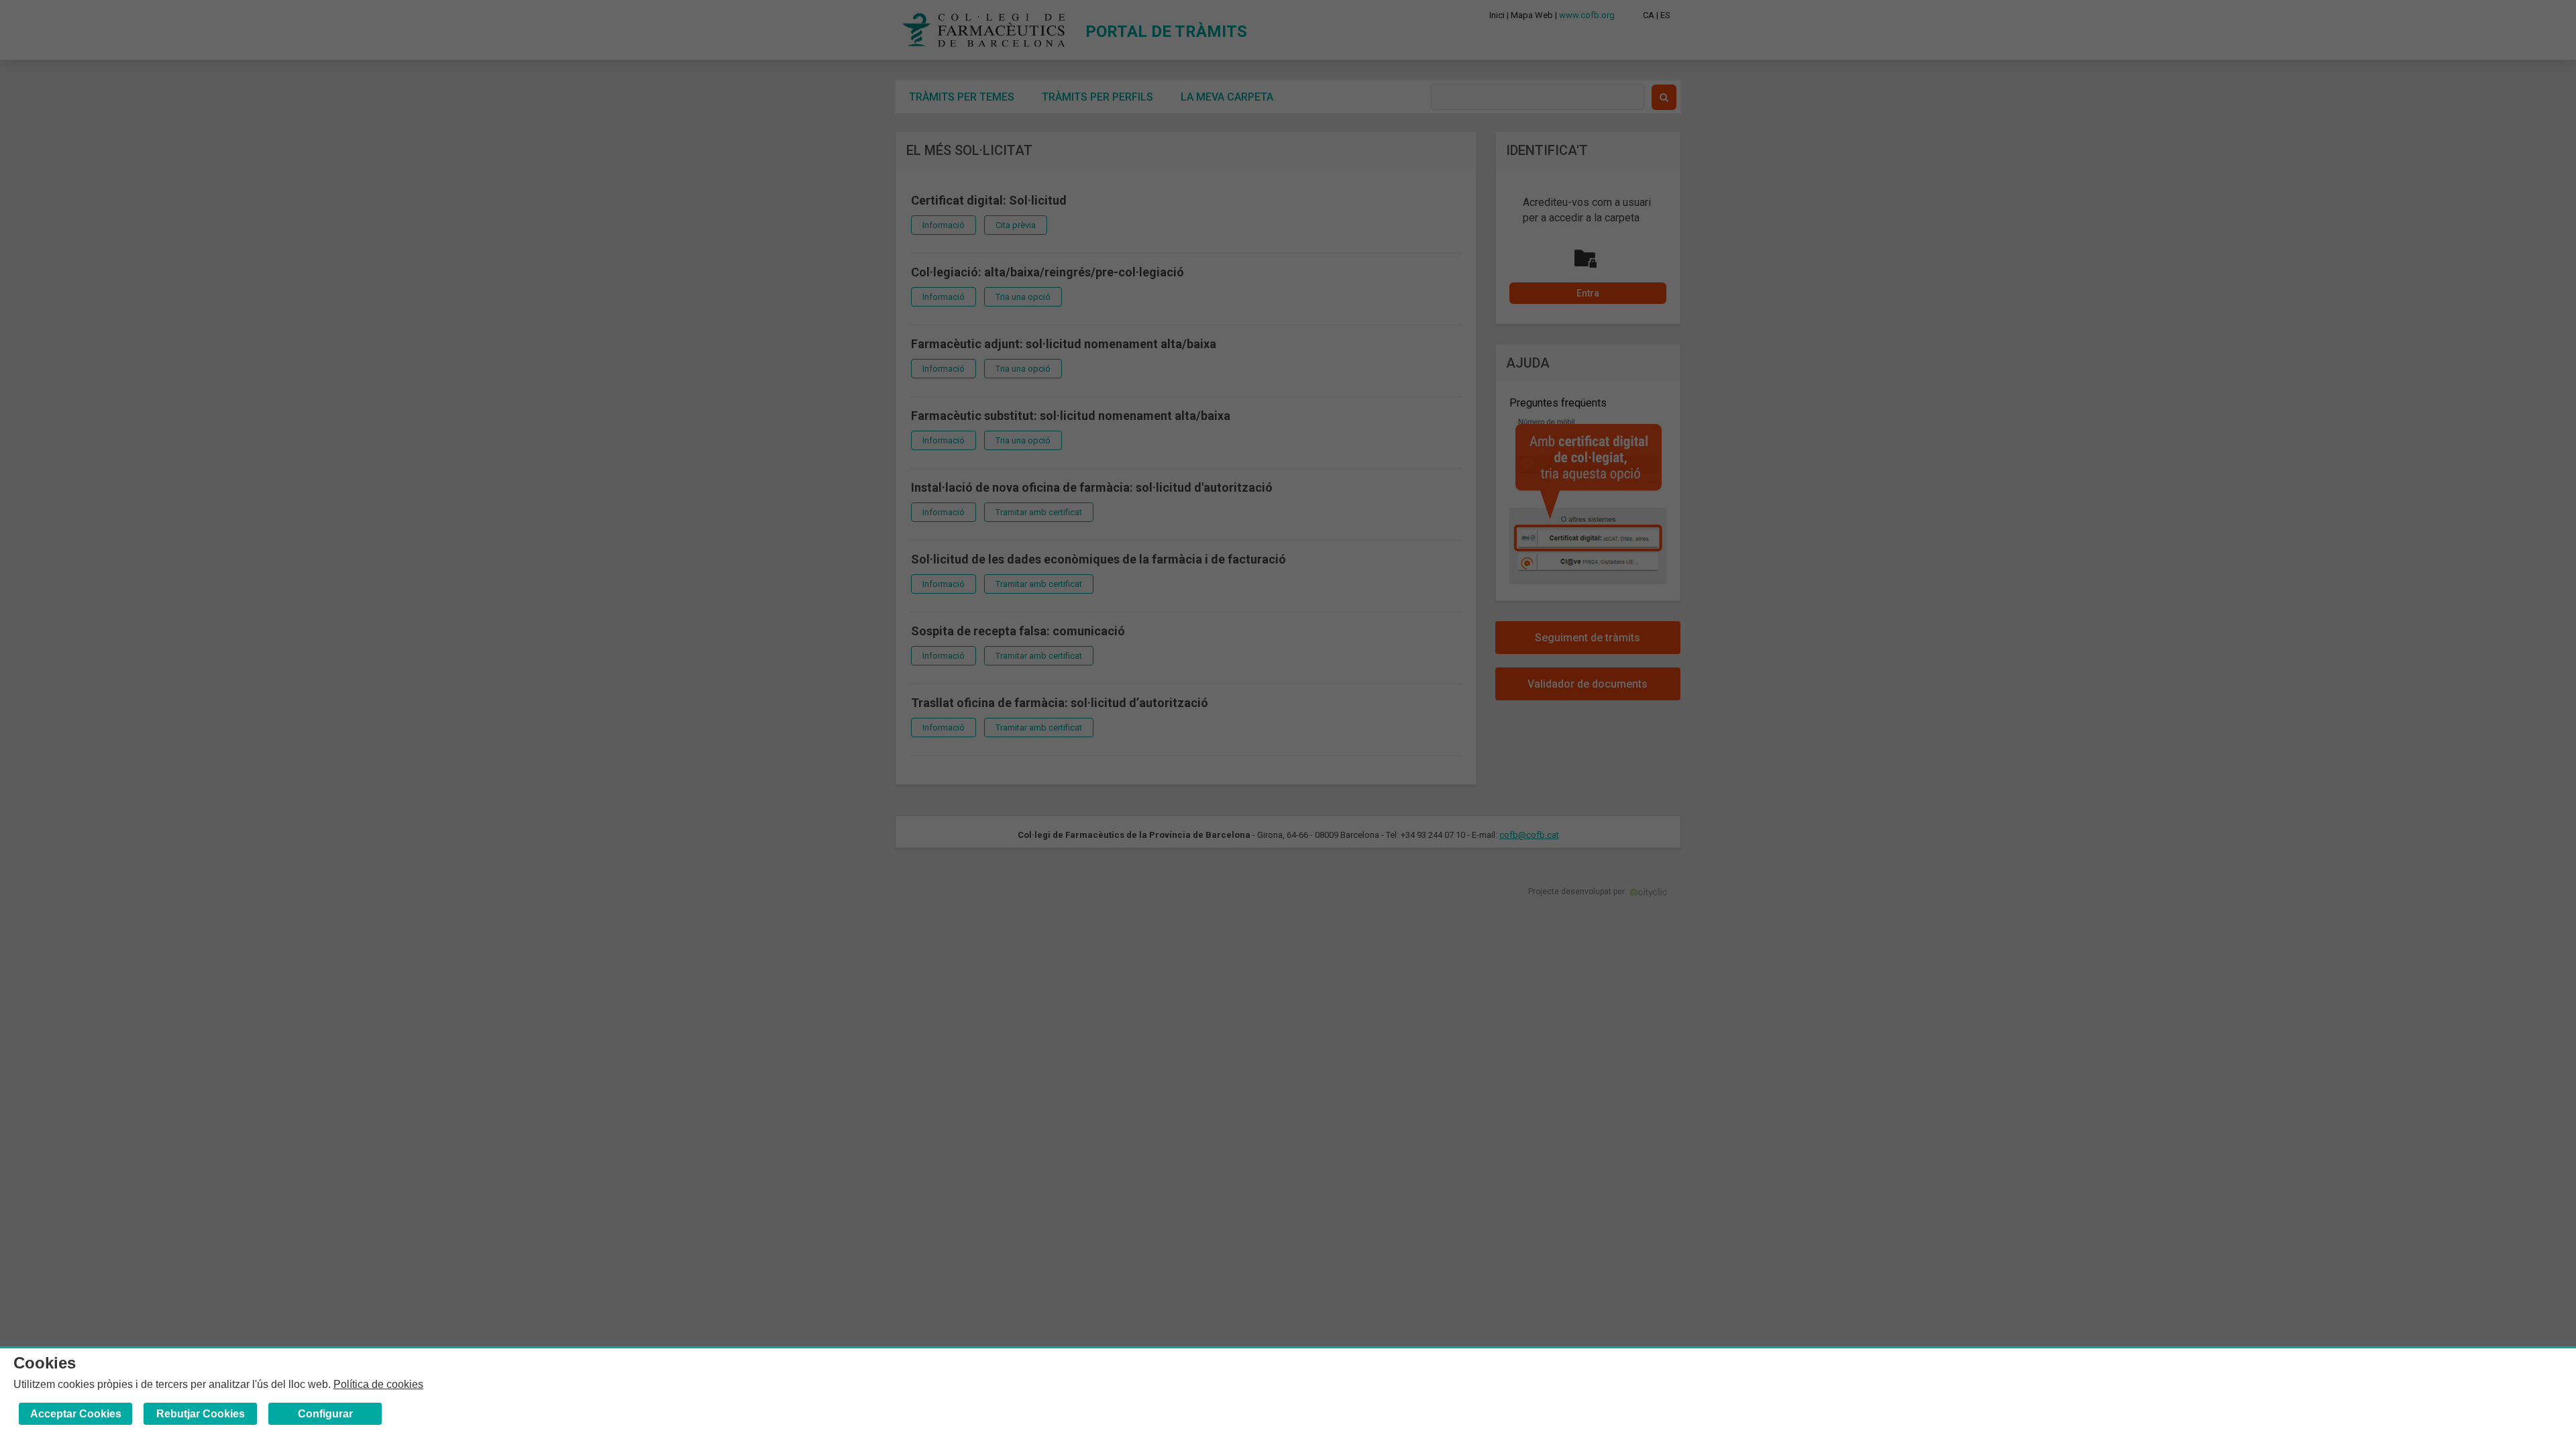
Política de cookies (378, 1384)
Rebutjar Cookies (201, 1414)
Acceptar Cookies (76, 1414)
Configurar (325, 1414)
